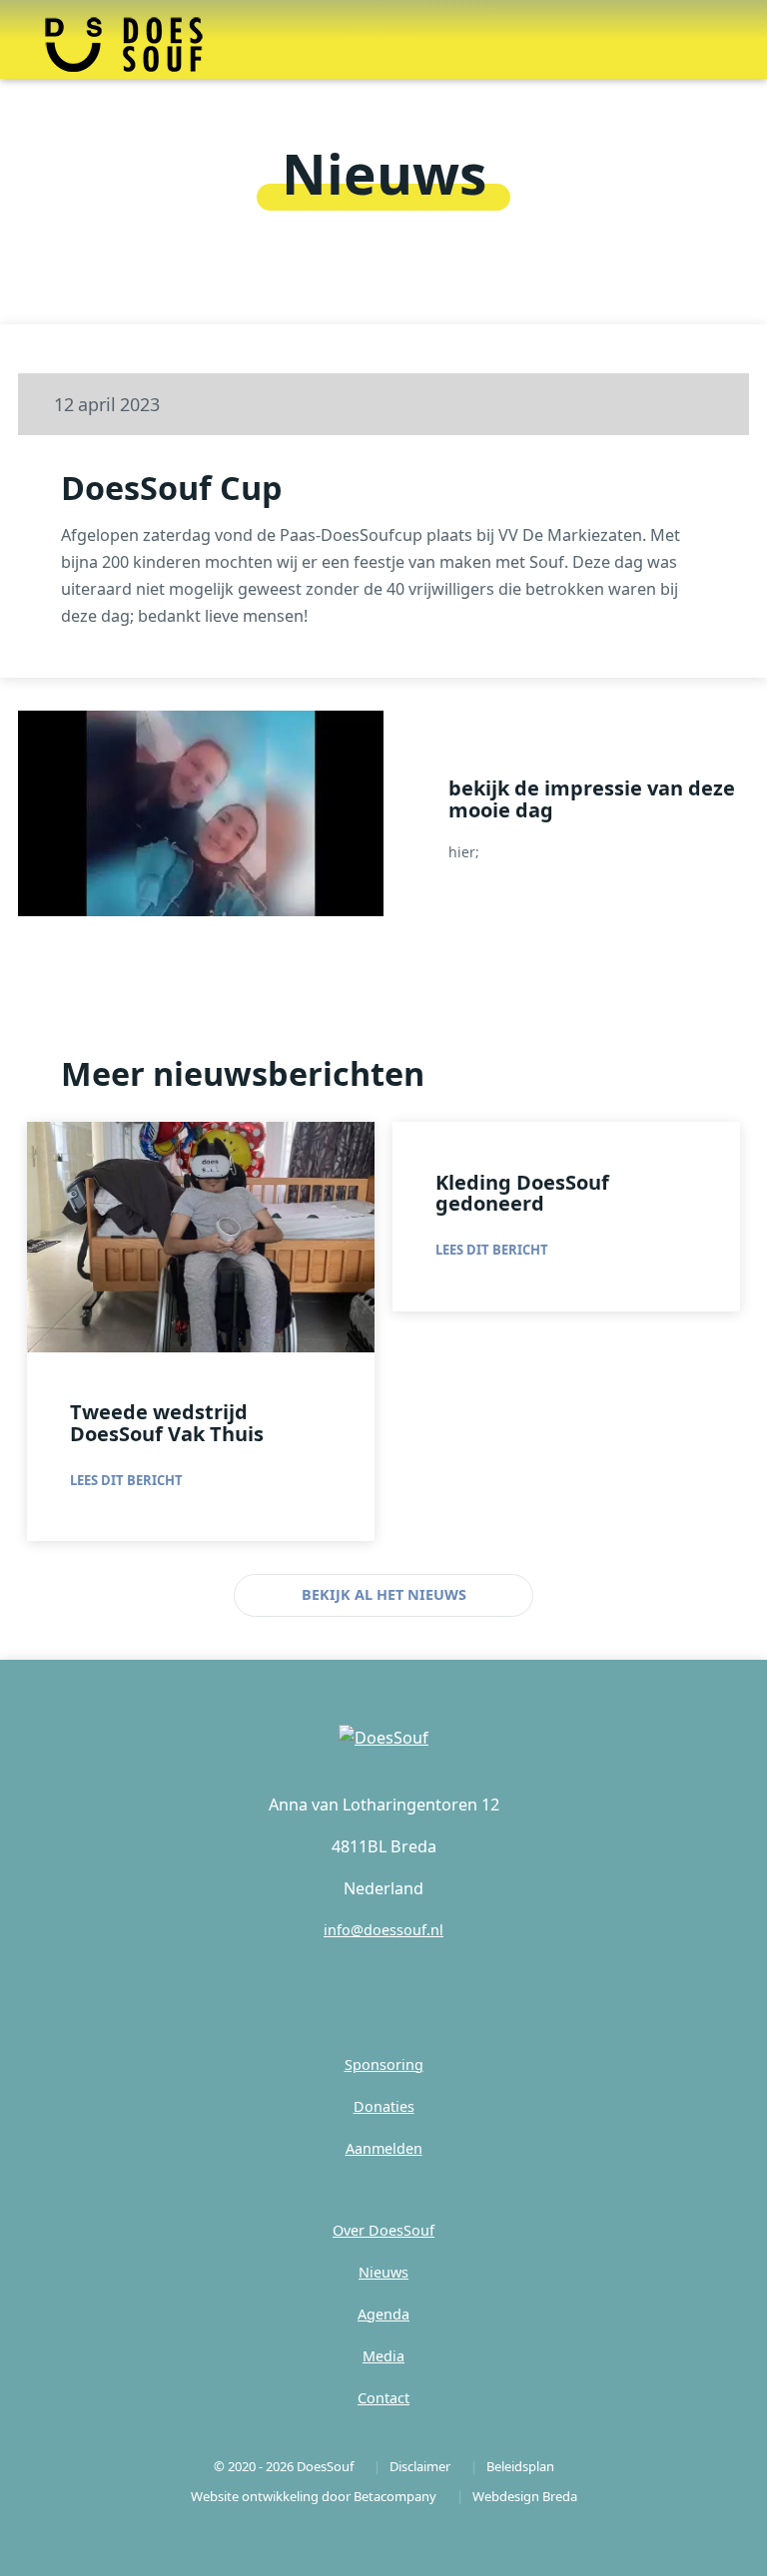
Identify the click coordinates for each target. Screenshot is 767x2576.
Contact (383, 2398)
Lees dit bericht (126, 1480)
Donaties (384, 2106)
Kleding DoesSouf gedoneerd (522, 1193)
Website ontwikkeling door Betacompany (314, 2496)
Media (383, 2356)
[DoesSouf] (383, 1738)
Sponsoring (384, 2064)
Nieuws (383, 2272)
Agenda (383, 2314)
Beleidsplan (520, 2466)
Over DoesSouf (383, 2230)
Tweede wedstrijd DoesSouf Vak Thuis (167, 1423)
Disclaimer (420, 2466)
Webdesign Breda (525, 2496)
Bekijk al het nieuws (384, 1594)
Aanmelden (384, 2148)
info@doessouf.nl (383, 1930)
